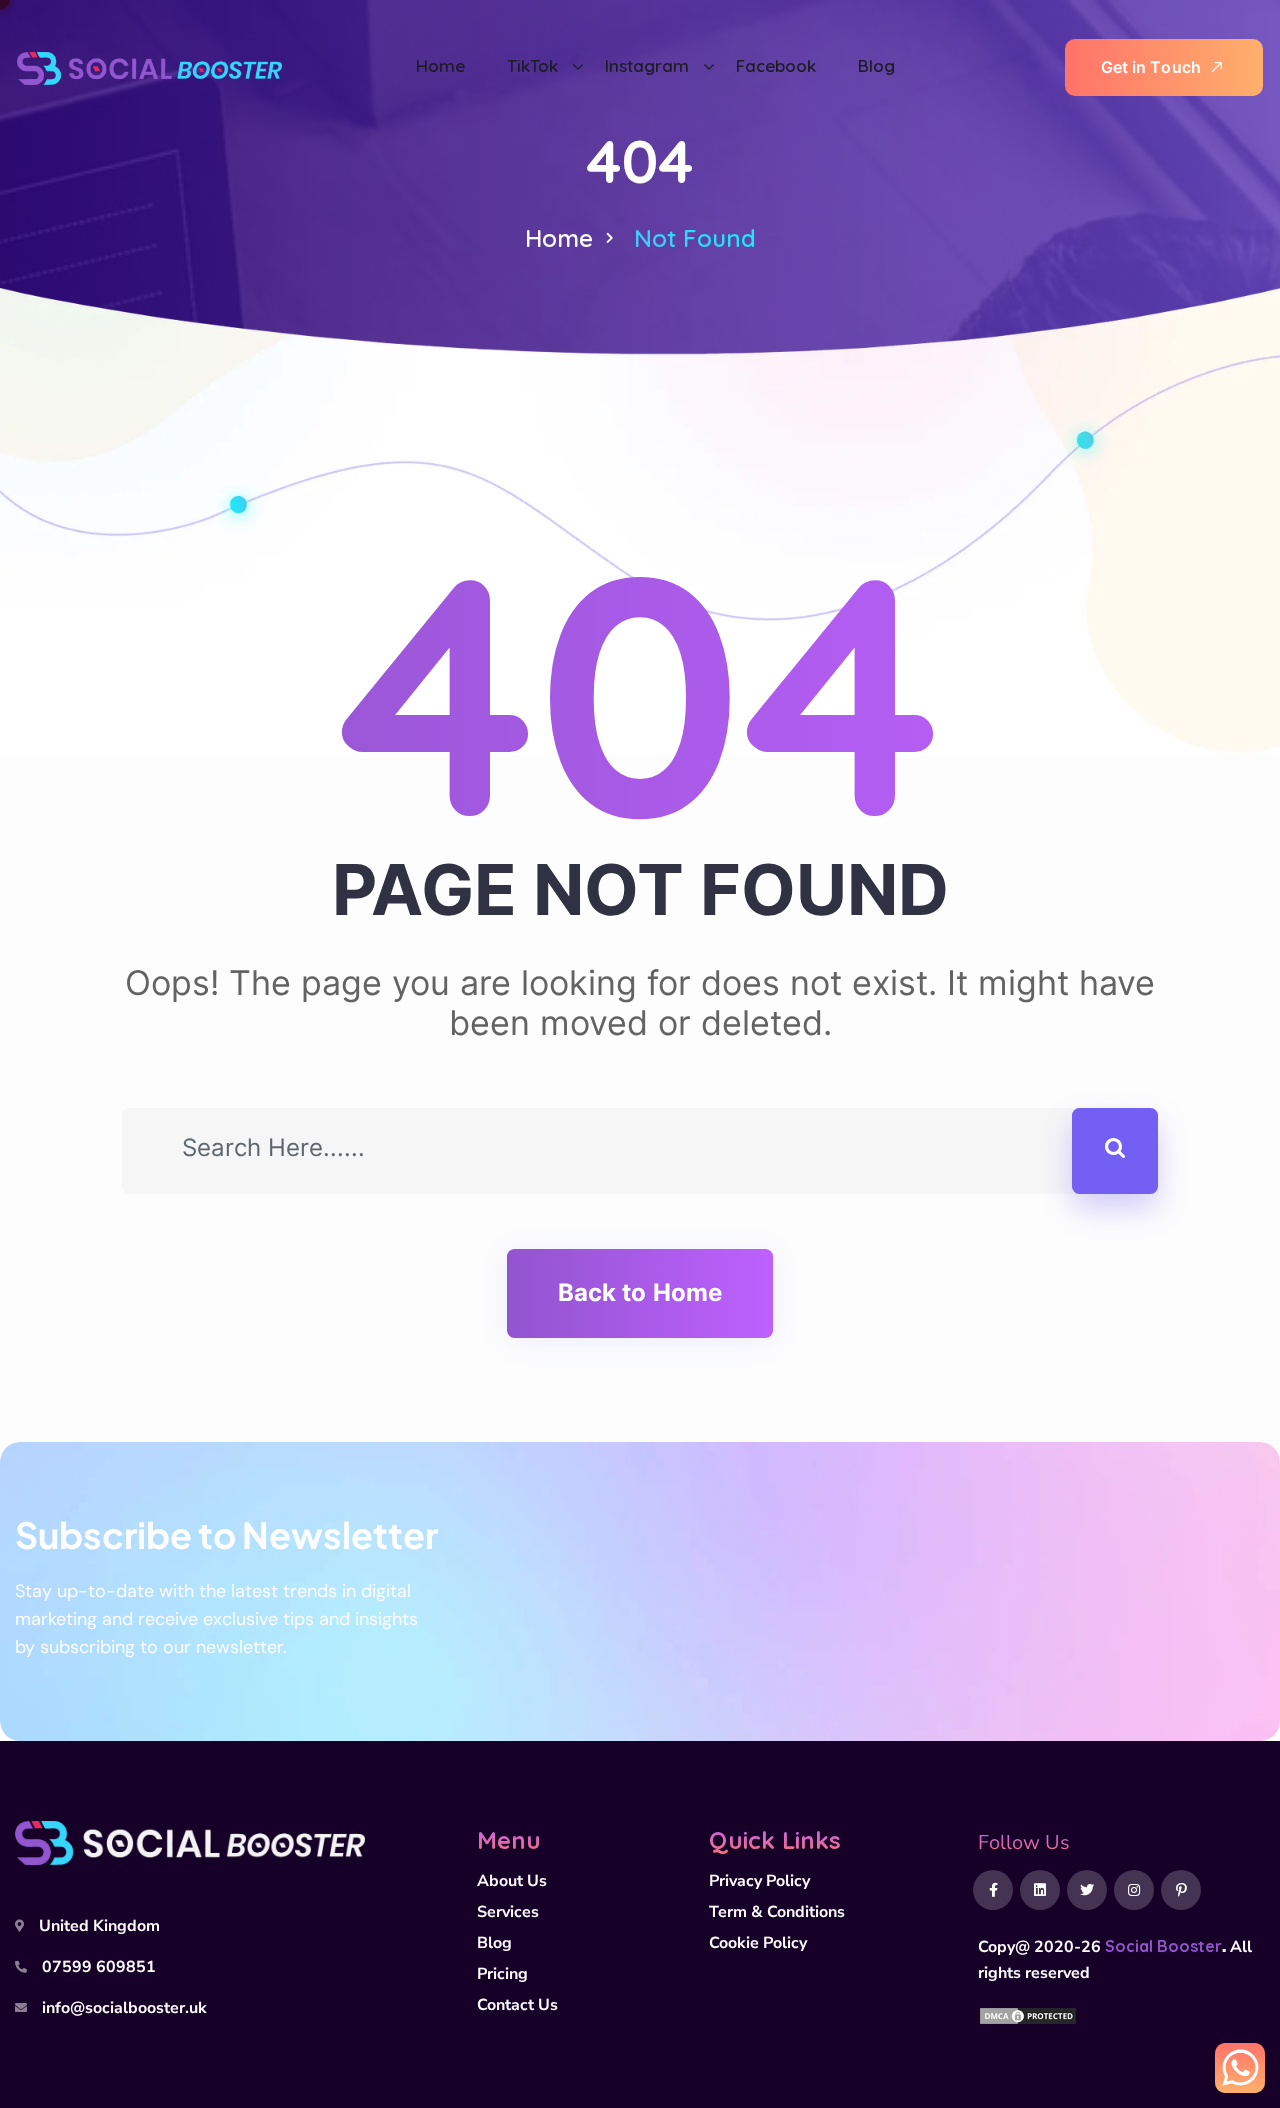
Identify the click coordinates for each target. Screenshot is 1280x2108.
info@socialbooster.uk (124, 2008)
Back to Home (640, 1292)
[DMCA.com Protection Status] (1028, 2014)
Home (559, 238)
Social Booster (1163, 1946)
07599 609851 (99, 1967)
